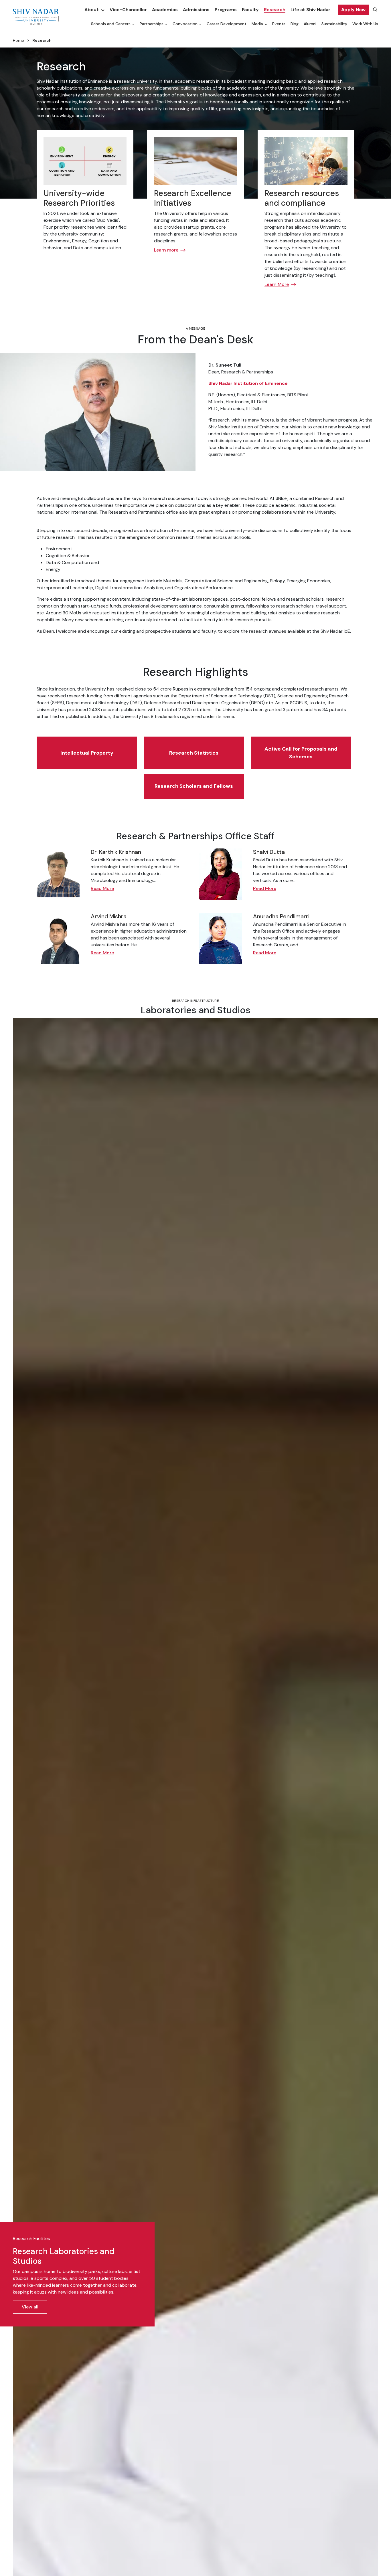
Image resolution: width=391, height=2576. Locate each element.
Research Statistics (194, 753)
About (92, 10)
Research (275, 10)
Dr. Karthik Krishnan (116, 852)
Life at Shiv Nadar (310, 10)
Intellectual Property (87, 753)
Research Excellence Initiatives (193, 198)
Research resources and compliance (302, 198)
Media (257, 24)
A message (195, 329)
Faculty (250, 10)
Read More (102, 888)
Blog (295, 24)
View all (30, 2307)
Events (279, 24)
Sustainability (334, 24)
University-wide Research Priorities (79, 198)
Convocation (185, 24)
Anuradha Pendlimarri (281, 916)
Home (18, 40)
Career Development (227, 24)
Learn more (166, 250)
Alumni (310, 24)
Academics (165, 10)
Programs (226, 10)
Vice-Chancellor (128, 10)
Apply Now (353, 10)
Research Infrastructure (195, 1001)
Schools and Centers (111, 24)
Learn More (277, 284)
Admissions (196, 10)
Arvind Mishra (109, 916)
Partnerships (152, 24)
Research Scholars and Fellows (194, 786)
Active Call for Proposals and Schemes (301, 753)
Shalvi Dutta (269, 852)
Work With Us (365, 24)
